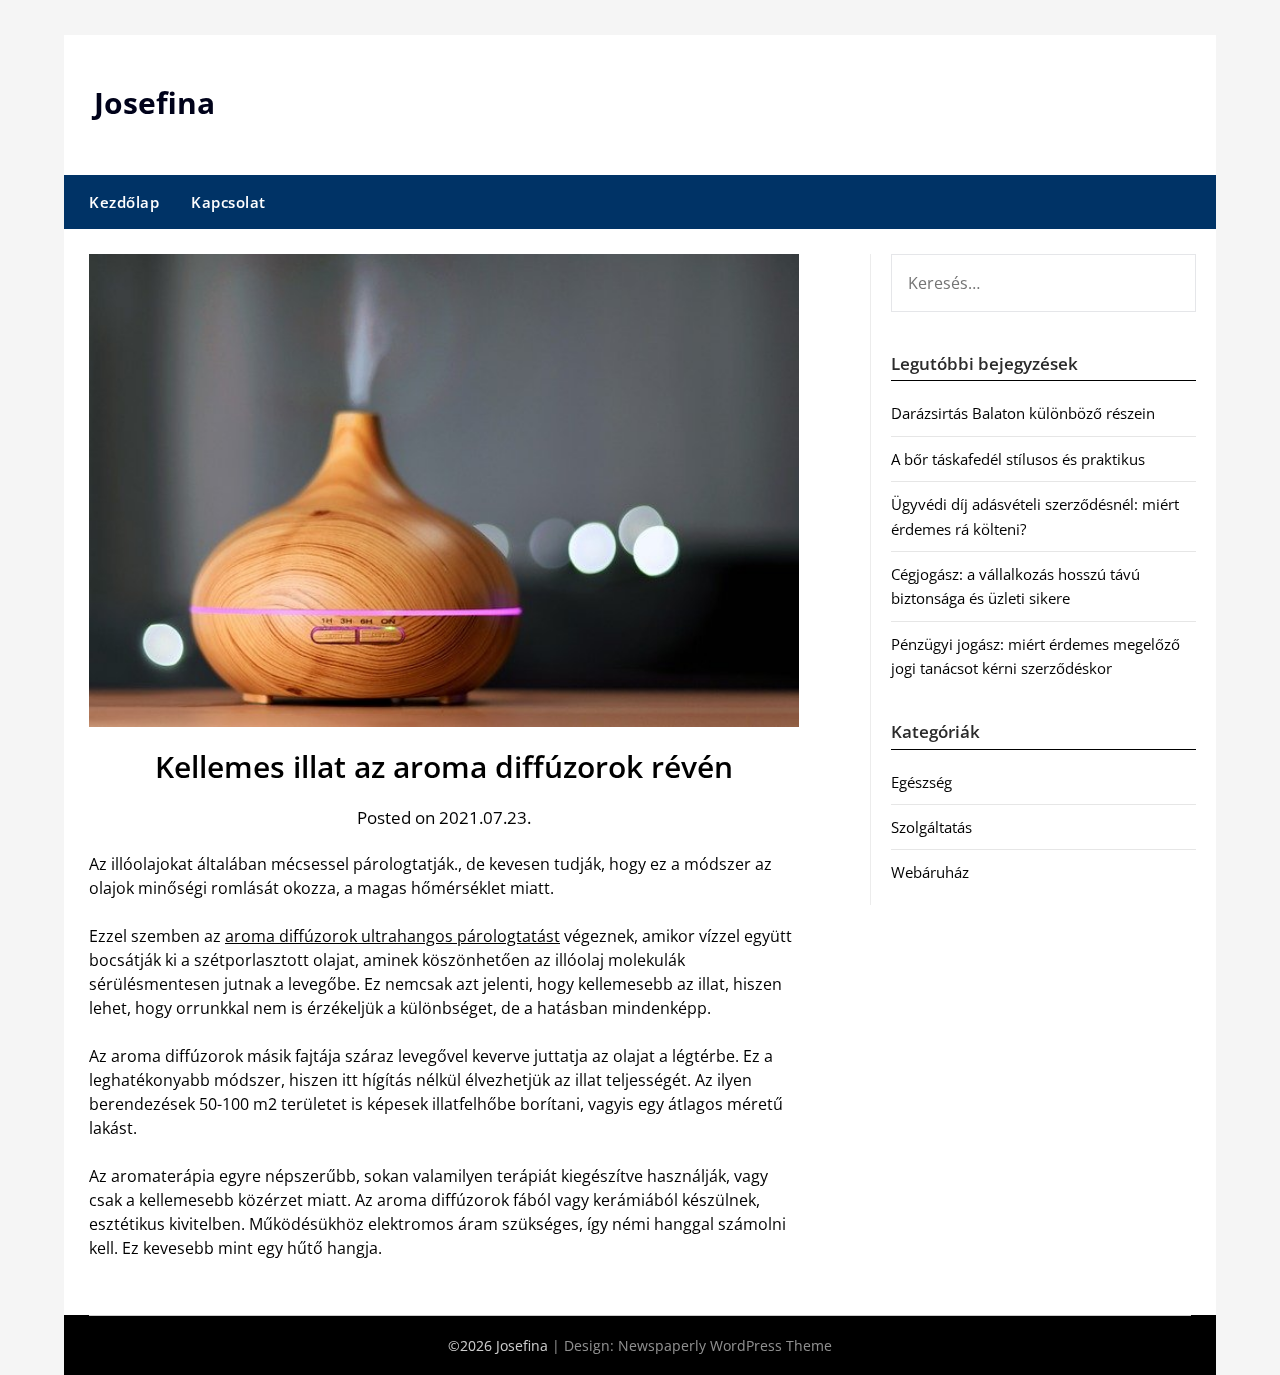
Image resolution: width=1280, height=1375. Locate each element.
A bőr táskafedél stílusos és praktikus (1018, 459)
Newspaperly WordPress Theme (725, 1345)
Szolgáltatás (931, 827)
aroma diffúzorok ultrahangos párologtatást (392, 936)
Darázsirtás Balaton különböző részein (1023, 413)
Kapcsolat (228, 202)
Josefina (154, 102)
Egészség (921, 782)
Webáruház (930, 872)
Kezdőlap (124, 202)
